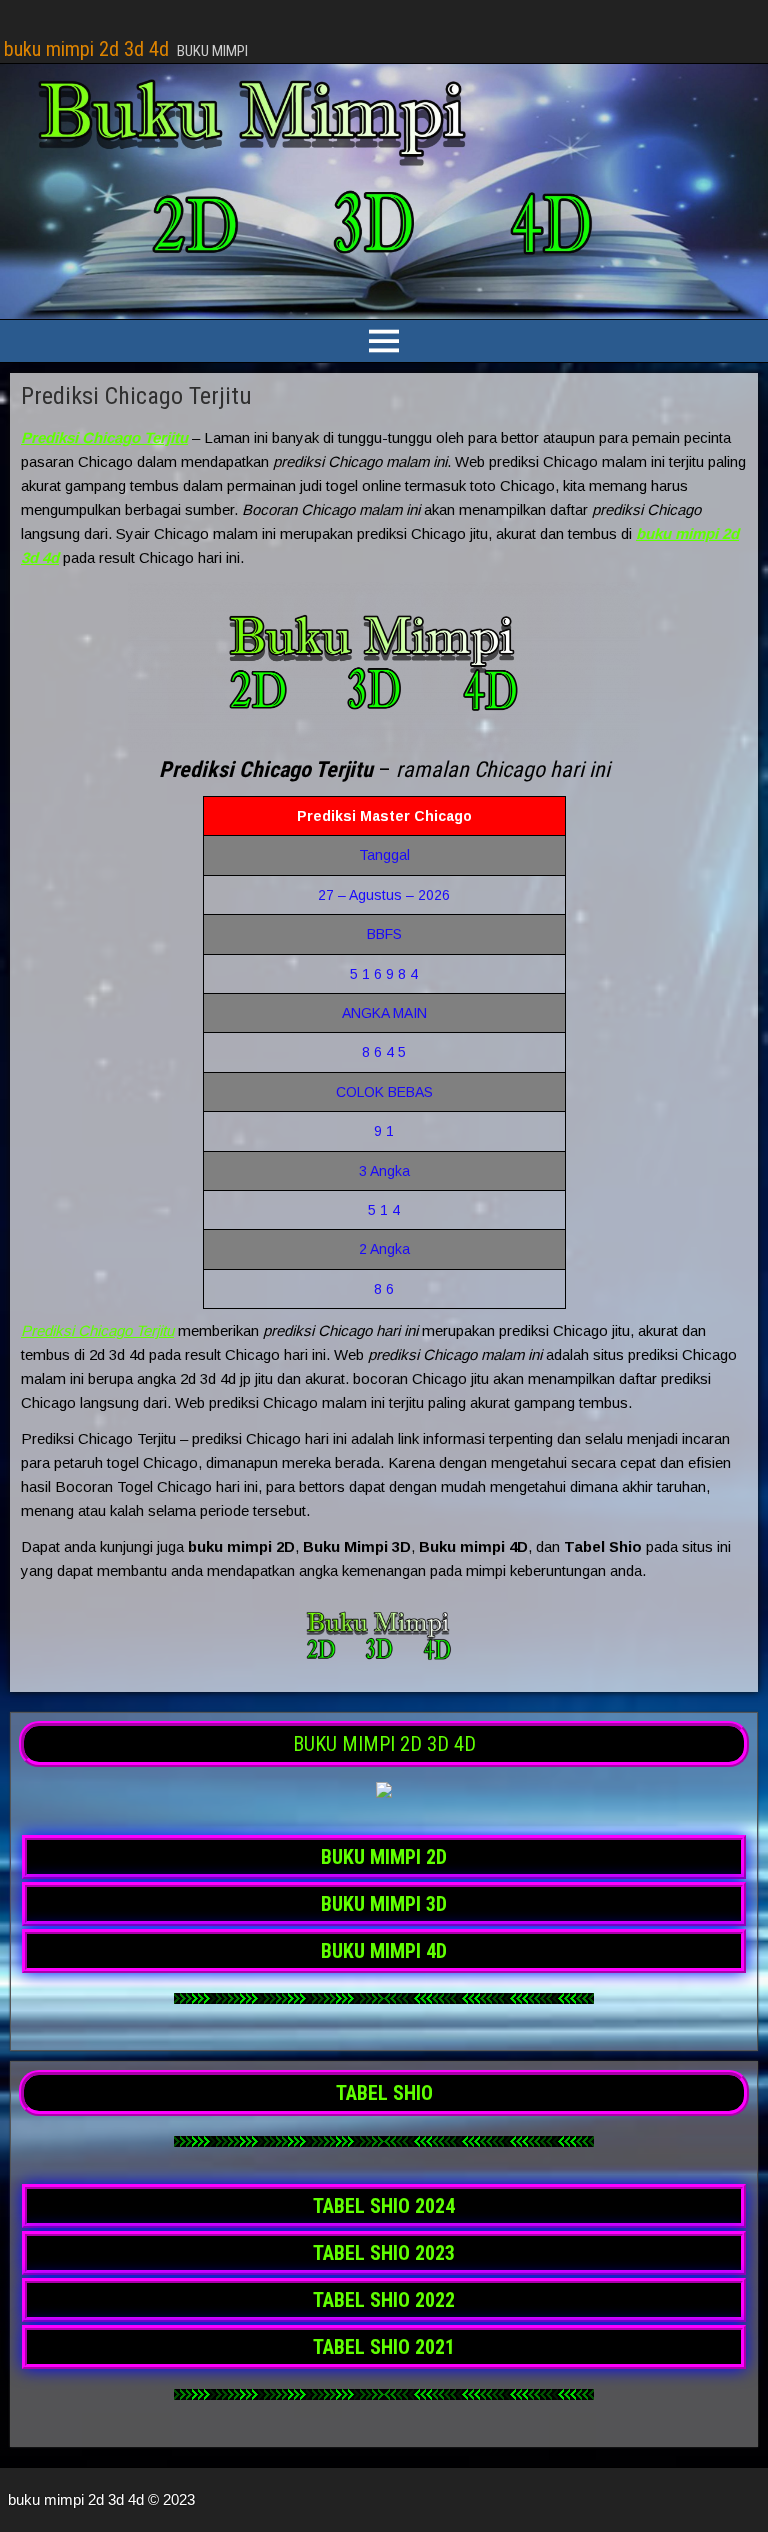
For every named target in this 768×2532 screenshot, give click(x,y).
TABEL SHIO (384, 2093)
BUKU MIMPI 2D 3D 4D (384, 1744)
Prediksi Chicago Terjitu (136, 396)
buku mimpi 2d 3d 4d (86, 49)
